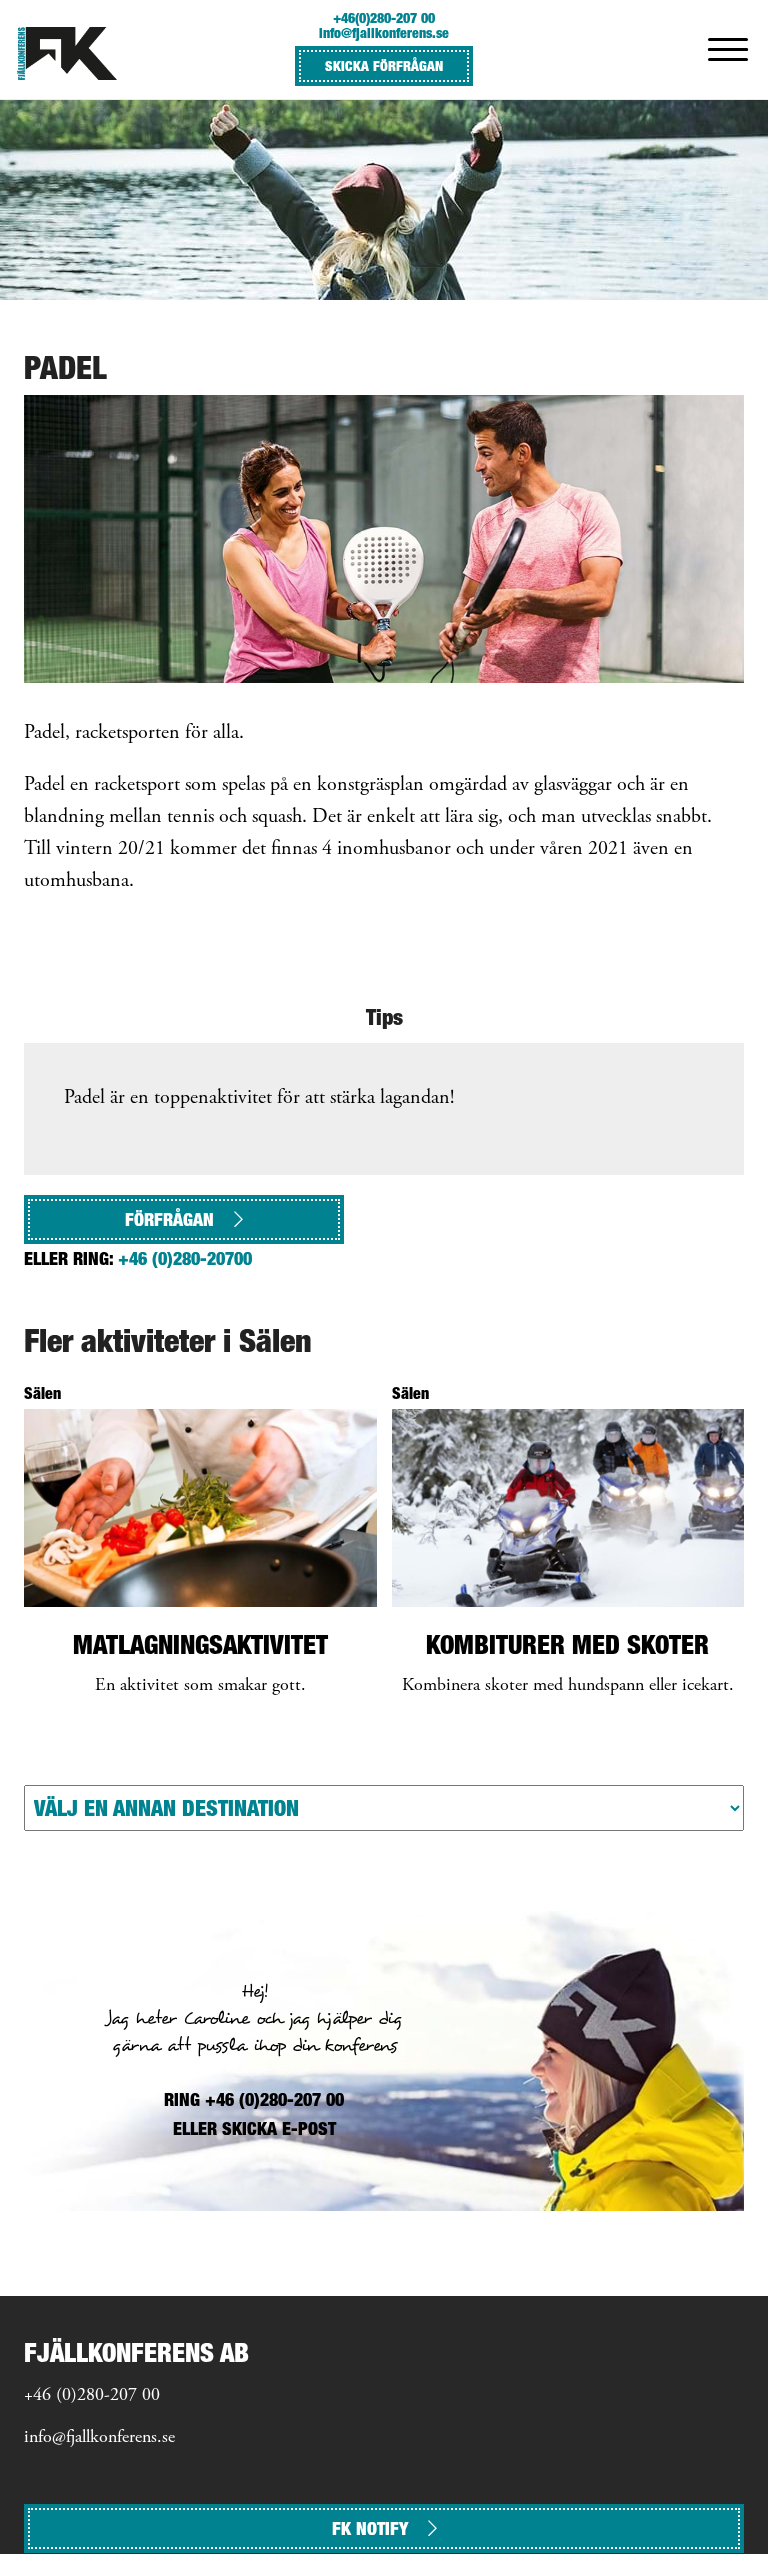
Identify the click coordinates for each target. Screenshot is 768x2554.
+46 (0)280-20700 (185, 1258)
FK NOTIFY (370, 2528)
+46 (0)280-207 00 (92, 2396)
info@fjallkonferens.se (384, 32)
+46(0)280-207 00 (384, 17)
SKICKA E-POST (279, 2128)
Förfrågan (169, 1219)
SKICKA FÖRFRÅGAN (384, 65)
